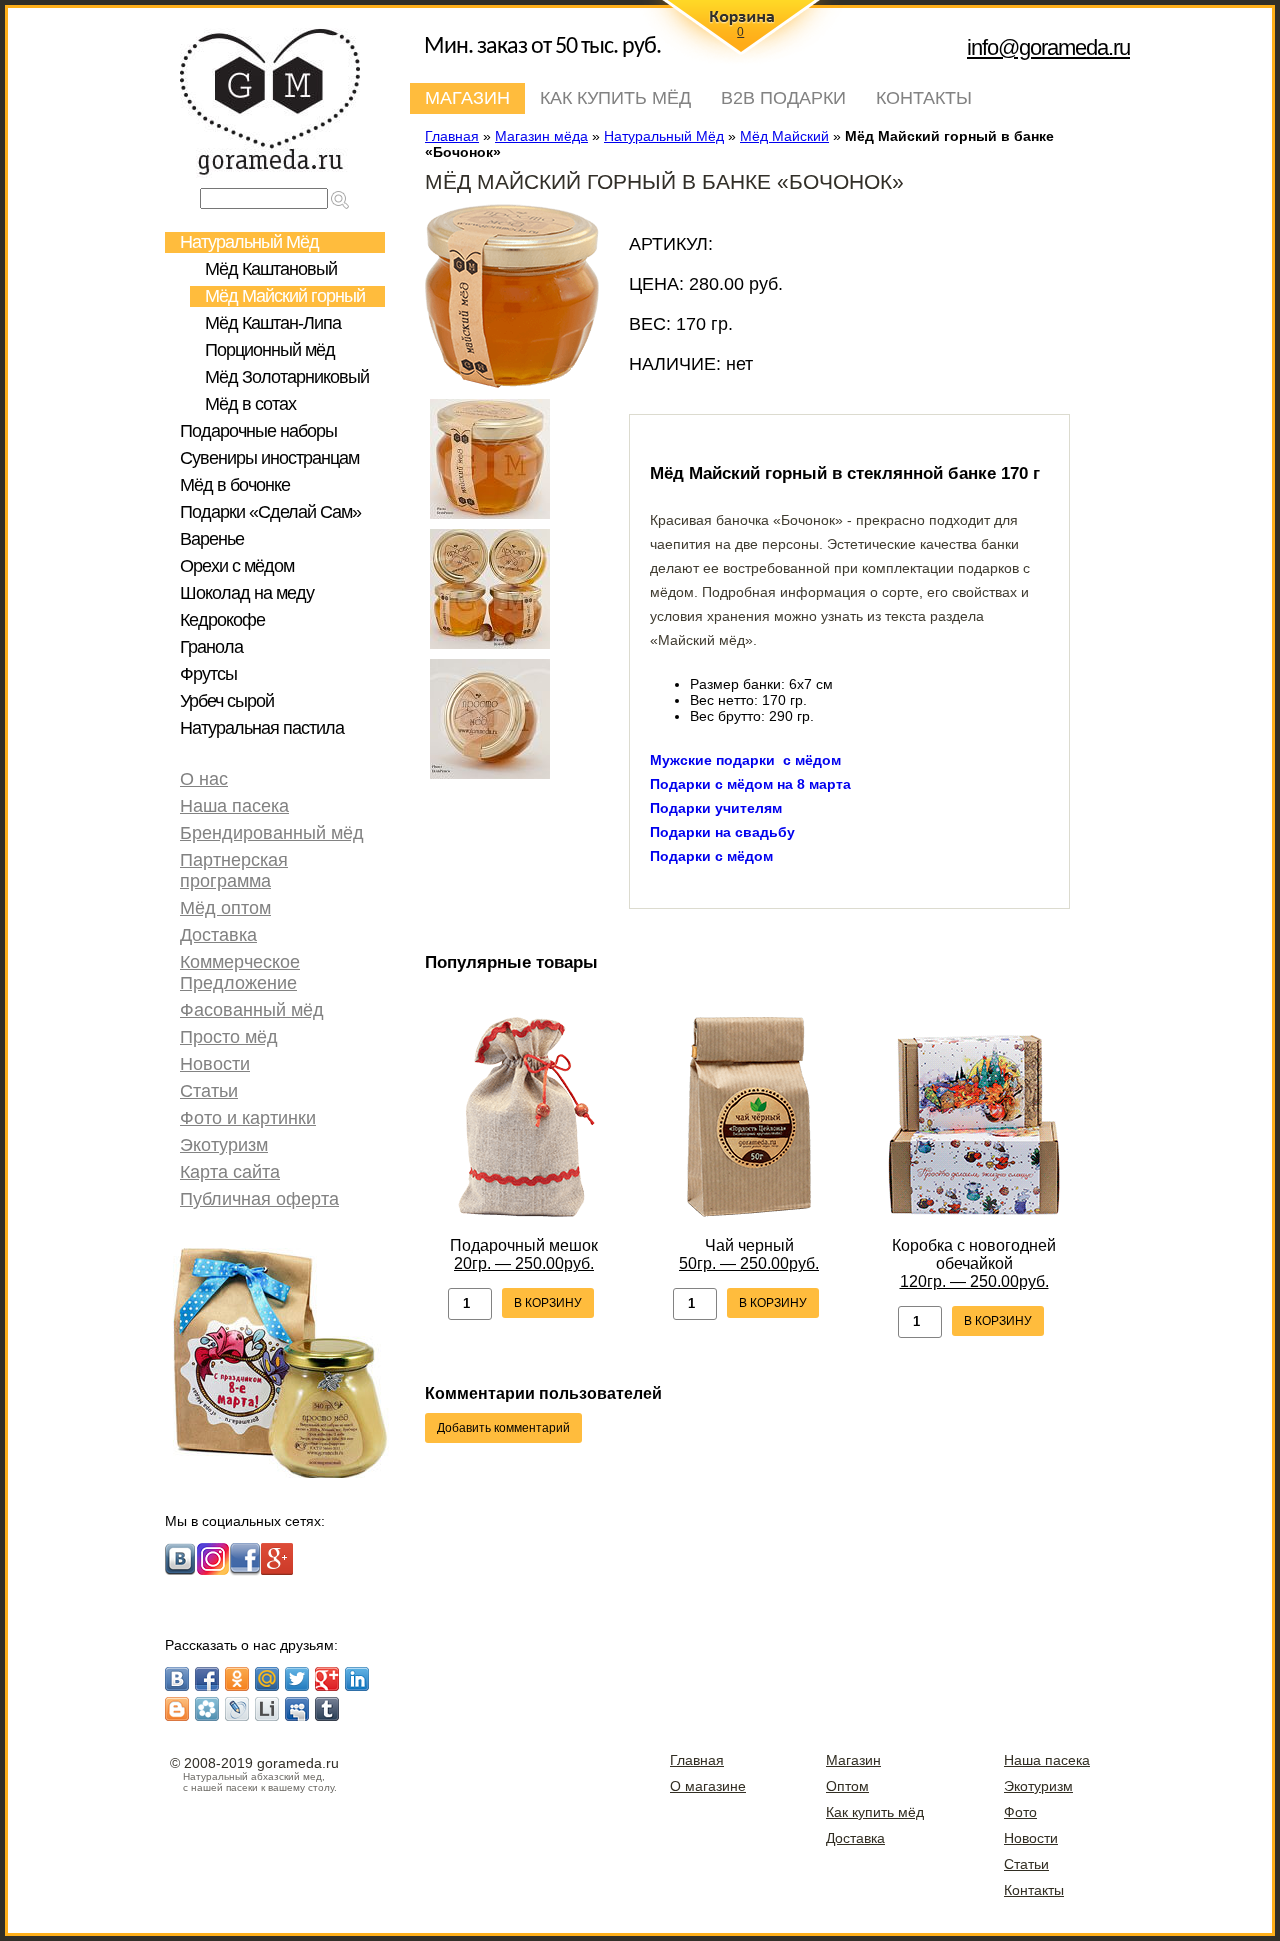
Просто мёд (229, 1037)
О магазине (708, 1786)
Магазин (467, 98)
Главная (697, 1760)
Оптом (847, 1786)
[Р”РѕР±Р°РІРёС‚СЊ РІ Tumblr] (327, 1709)
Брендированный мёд (272, 833)
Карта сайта (230, 1172)
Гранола (211, 647)
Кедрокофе (222, 620)
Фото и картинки (248, 1118)
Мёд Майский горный (285, 296)
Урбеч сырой (227, 701)
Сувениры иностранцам (269, 458)
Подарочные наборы (258, 431)
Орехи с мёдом (237, 566)
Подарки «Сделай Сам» (270, 512)
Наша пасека (234, 806)
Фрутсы (208, 674)
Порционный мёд (270, 350)
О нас (204, 779)
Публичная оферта (259, 1199)
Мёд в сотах (250, 404)
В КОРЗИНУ (548, 1303)
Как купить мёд (615, 98)
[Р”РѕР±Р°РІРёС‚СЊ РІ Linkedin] (357, 1679)
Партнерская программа (234, 870)
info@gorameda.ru (1048, 47)
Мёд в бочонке (235, 485)
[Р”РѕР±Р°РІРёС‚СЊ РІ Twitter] (297, 1679)
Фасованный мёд (252, 1010)
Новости (215, 1064)
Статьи (209, 1091)
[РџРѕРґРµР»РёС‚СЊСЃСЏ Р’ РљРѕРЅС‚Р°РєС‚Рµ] (177, 1679)
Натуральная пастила (262, 728)
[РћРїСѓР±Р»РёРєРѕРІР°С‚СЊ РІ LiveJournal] (237, 1709)
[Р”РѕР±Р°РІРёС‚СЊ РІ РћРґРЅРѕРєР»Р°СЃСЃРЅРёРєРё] (237, 1679)
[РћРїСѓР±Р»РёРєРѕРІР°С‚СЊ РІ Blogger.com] (177, 1709)
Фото (1020, 1812)
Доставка (218, 935)
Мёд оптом (225, 908)
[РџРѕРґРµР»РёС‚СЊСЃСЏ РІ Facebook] (207, 1679)
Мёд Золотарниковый (287, 377)
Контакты (924, 98)
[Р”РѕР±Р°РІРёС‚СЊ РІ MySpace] (297, 1709)
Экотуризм (224, 1145)
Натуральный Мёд (249, 242)
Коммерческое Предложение (240, 972)
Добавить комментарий (503, 1428)
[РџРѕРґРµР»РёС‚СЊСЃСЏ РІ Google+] (327, 1679)
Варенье (212, 539)
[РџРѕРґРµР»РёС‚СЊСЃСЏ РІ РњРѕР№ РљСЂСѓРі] (207, 1709)
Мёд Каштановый (271, 269)
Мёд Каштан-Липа (273, 323)
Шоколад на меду (247, 593)
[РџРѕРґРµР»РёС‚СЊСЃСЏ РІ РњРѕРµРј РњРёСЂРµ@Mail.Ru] (267, 1679)
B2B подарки (783, 98)
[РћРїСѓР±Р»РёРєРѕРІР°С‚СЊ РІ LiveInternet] (267, 1709)
